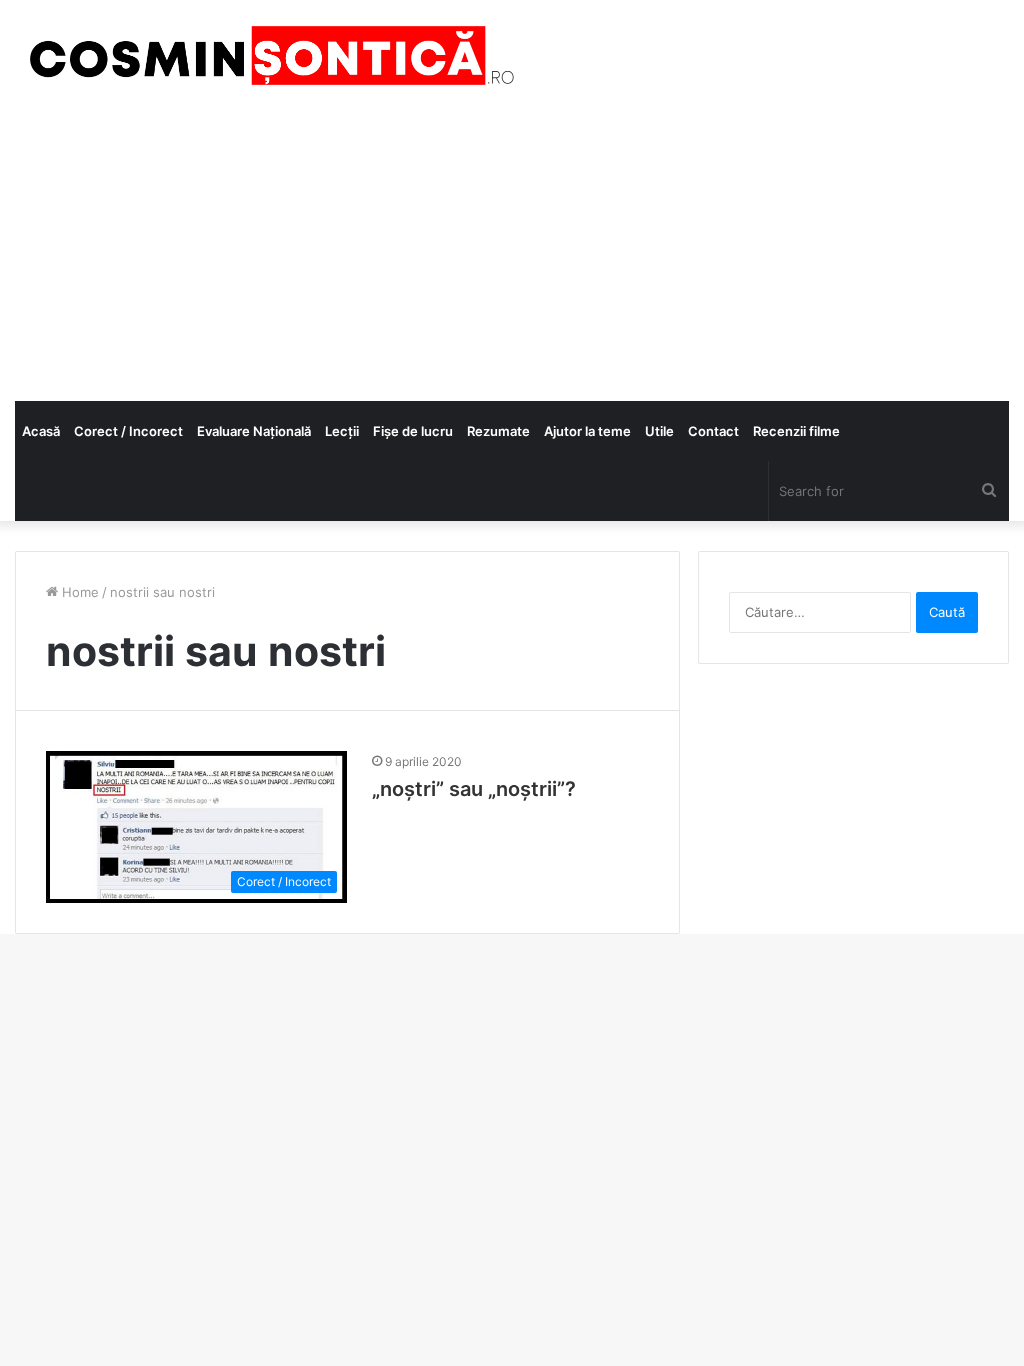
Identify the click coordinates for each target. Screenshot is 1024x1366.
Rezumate (498, 431)
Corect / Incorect (128, 431)
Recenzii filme (796, 431)
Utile (659, 431)
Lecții (342, 431)
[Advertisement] (512, 251)
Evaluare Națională (254, 431)
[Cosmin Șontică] (265, 55)
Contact (713, 431)
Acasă (41, 431)
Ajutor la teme (587, 431)
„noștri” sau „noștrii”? (474, 789)
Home (78, 592)
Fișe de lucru (413, 431)
